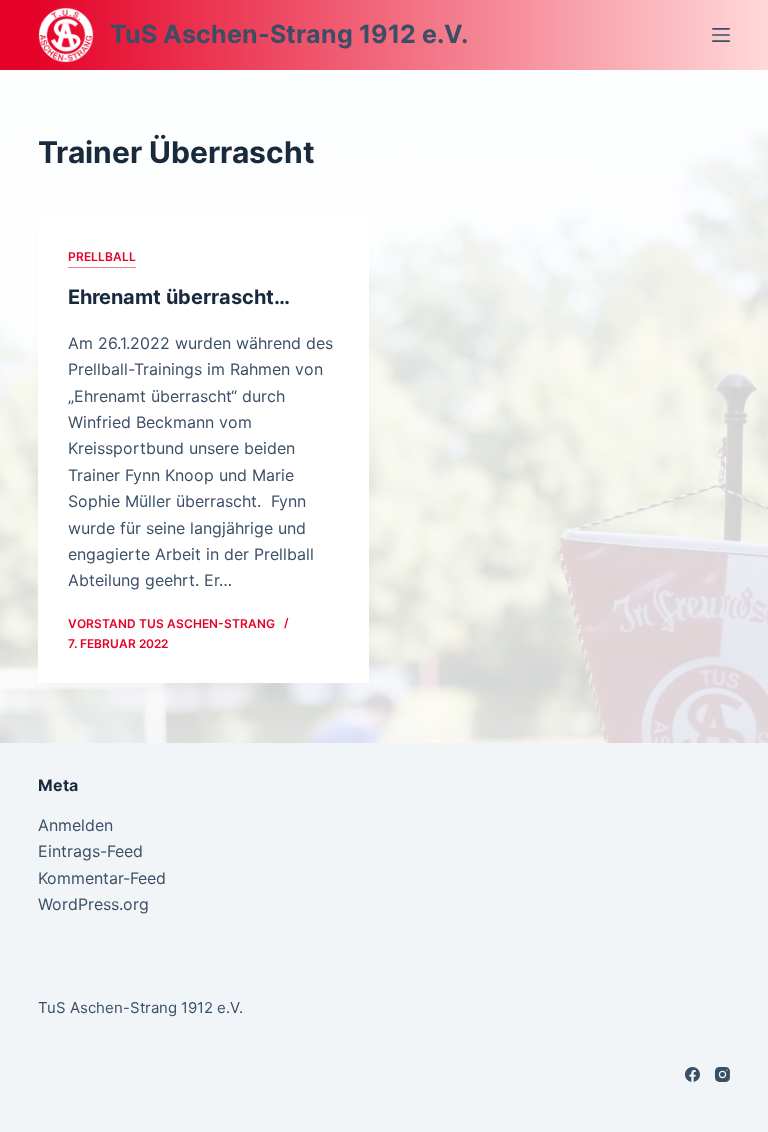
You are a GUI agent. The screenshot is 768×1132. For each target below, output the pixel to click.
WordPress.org (93, 904)
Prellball (102, 256)
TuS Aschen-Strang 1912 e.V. (289, 34)
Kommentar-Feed (102, 878)
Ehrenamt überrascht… (179, 297)
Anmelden (75, 825)
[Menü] (721, 35)
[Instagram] (722, 1074)
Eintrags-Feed (90, 851)
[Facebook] (692, 1074)
